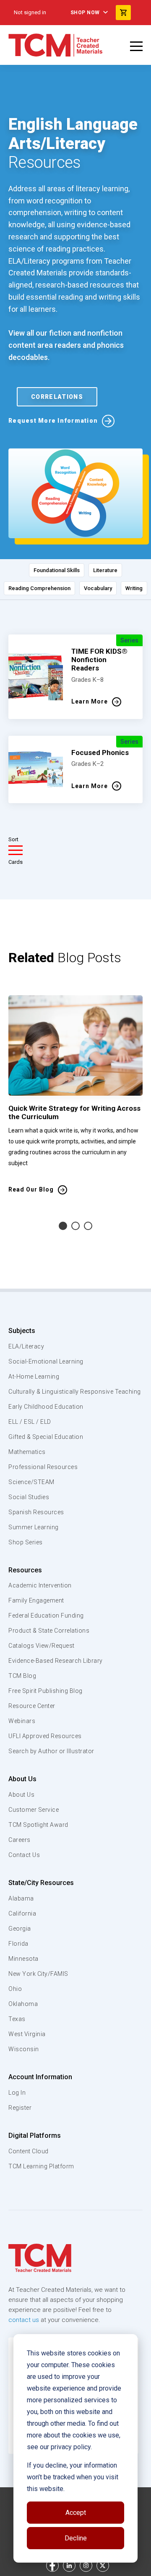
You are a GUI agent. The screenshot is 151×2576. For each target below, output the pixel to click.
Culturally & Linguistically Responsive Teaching (75, 1392)
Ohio (15, 1989)
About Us (22, 1779)
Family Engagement (36, 1600)
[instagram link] (86, 2566)
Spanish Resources (36, 1512)
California (22, 1913)
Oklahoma (23, 2004)
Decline (76, 2538)
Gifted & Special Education (46, 1437)
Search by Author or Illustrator (51, 1751)
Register (20, 2108)
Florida (18, 1944)
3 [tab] (88, 1226)
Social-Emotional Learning (46, 1361)
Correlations (57, 397)
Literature (105, 570)
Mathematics (27, 1452)
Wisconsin (24, 2049)
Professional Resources (43, 1467)
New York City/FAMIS (38, 1974)
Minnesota (23, 1959)
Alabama (21, 1898)
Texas (17, 2019)
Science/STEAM (31, 1482)
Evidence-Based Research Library (56, 1661)
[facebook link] (52, 2566)
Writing (134, 588)
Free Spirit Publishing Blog (46, 1691)
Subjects (22, 1331)
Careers (20, 1840)
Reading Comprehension (39, 588)
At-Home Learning (34, 1377)
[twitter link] (103, 2566)
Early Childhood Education (46, 1407)
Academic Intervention (40, 1585)
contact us (24, 2320)
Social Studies (29, 1497)
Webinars (22, 1721)
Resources (25, 1570)
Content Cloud (29, 2151)
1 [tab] (63, 1226)
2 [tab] (75, 1226)
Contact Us (24, 1855)
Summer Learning (34, 1527)
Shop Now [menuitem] (85, 13)
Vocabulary (98, 588)
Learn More (90, 701)
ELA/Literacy (26, 1346)
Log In (17, 2093)
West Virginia (27, 2034)
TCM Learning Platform (41, 2166)
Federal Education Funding (46, 1615)
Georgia (20, 1929)
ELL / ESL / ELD (30, 1422)
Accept (76, 2513)
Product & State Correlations (49, 1631)
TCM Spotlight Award (38, 1825)
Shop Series (26, 1542)
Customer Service (34, 1810)
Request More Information (53, 421)
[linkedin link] (69, 2566)
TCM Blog (22, 1676)
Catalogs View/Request (42, 1646)
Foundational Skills (57, 570)
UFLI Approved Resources (45, 1736)
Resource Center (32, 1706)
